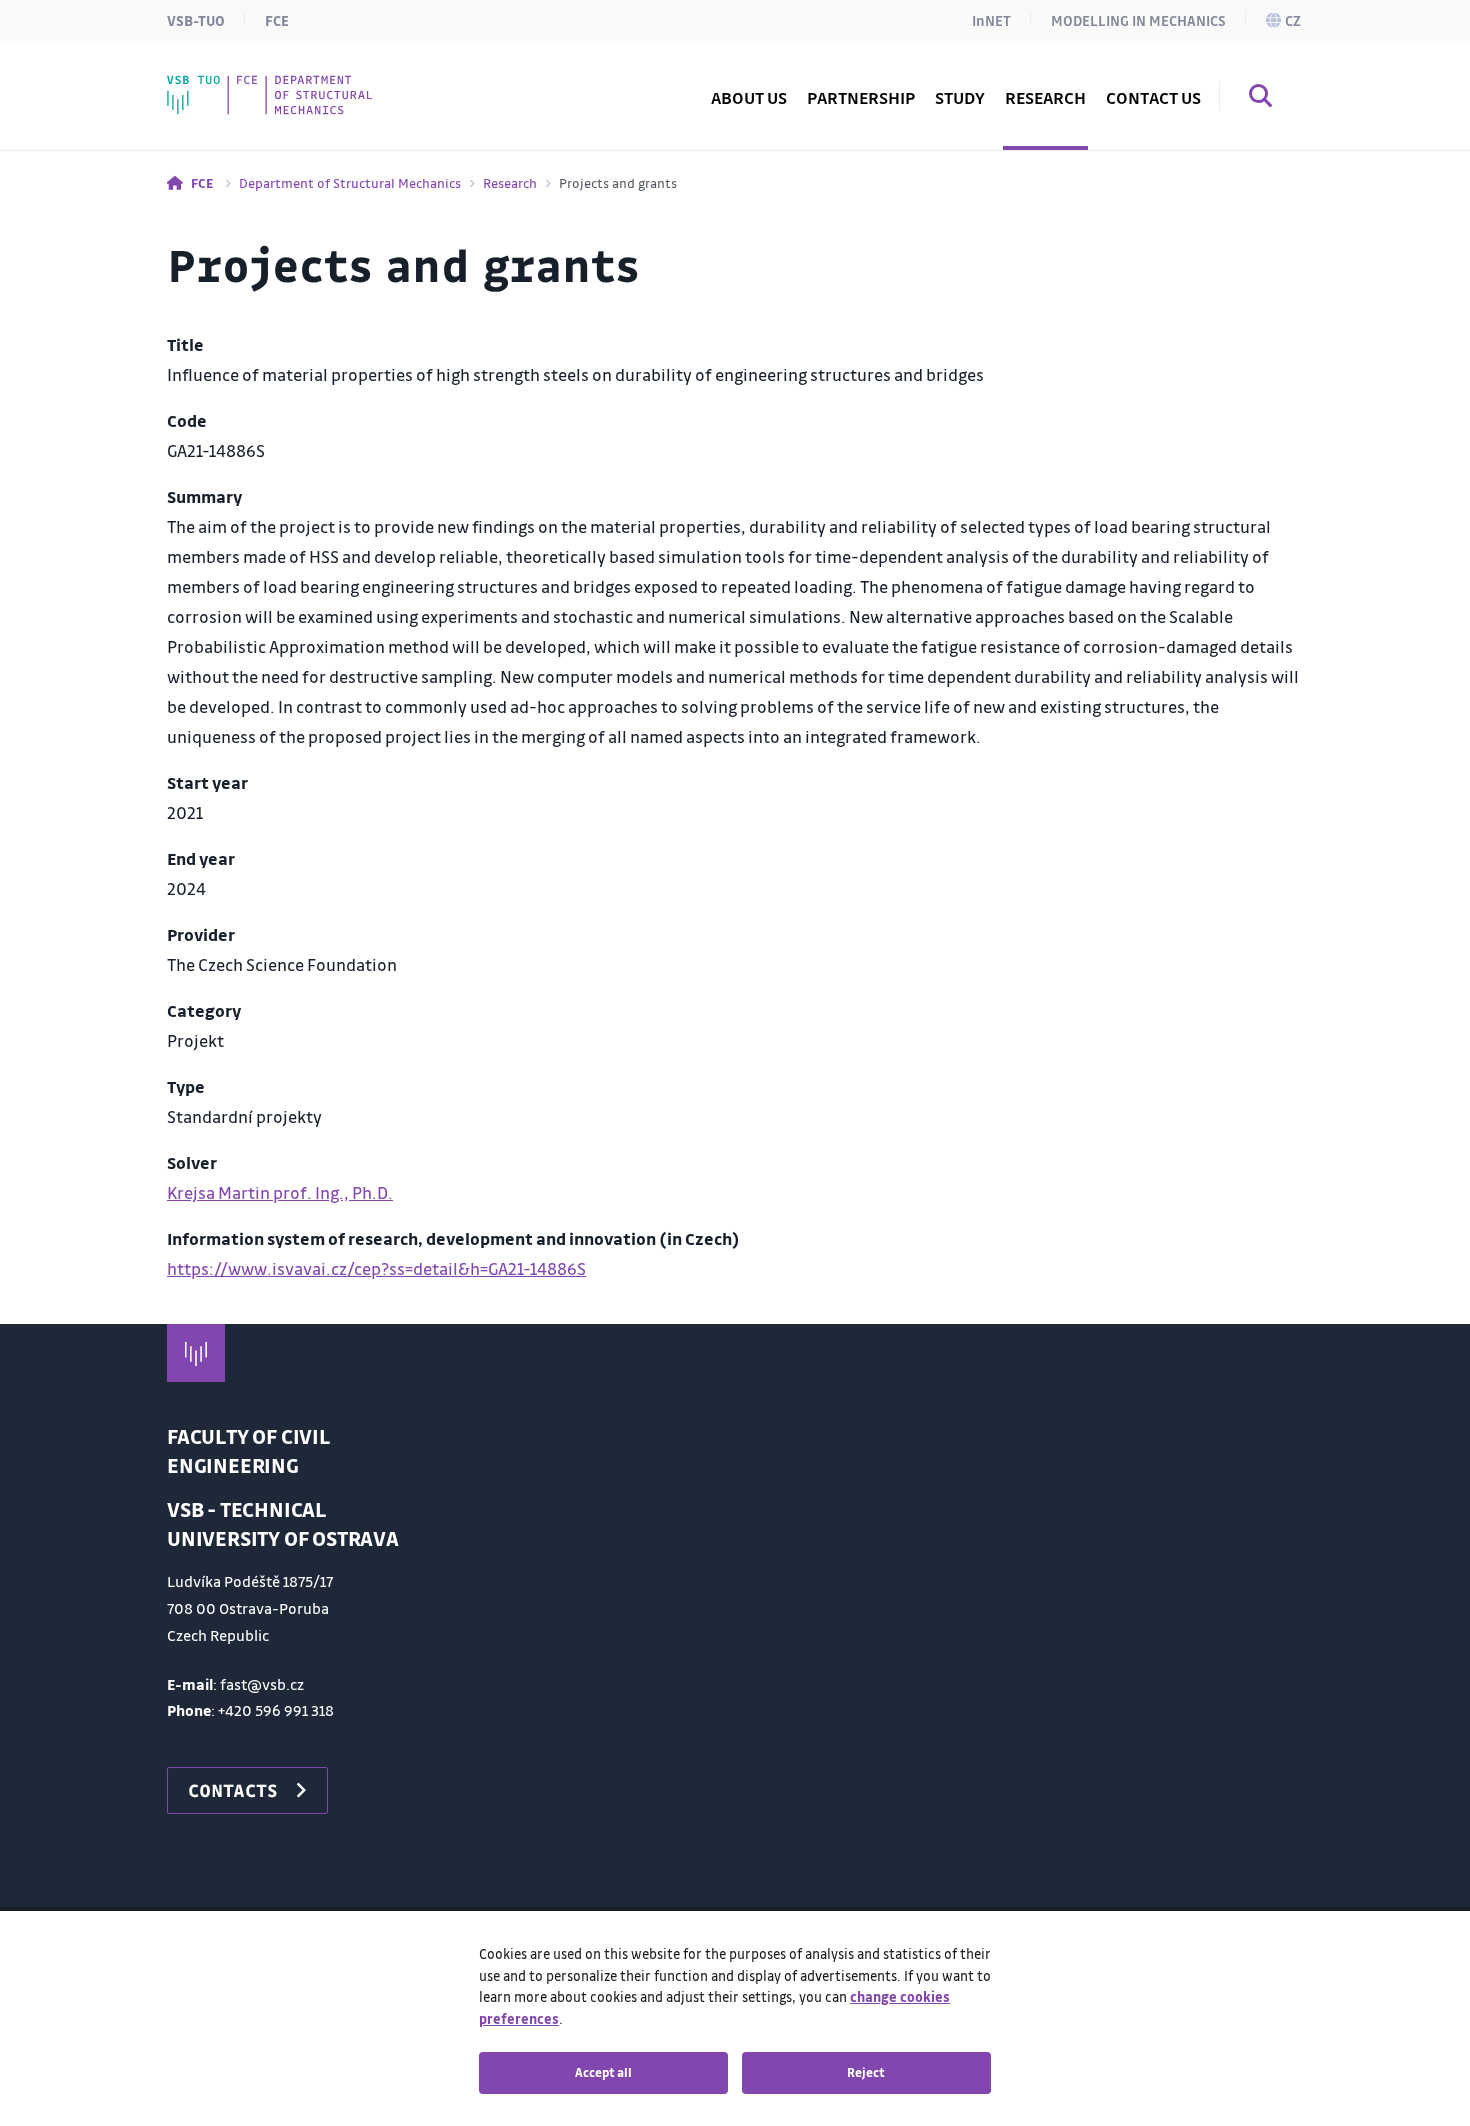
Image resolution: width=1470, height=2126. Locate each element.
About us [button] (749, 97)
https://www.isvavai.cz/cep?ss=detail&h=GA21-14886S (376, 1268)
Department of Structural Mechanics (350, 182)
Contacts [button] (233, 1790)
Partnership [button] (861, 97)
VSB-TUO (196, 20)
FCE (277, 20)
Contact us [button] (1153, 97)
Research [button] (1045, 97)
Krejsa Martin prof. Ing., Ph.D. (280, 1192)
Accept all (603, 2072)
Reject (866, 2072)
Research (510, 182)
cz (1293, 20)
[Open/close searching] (1261, 99)
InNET (991, 20)
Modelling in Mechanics (1138, 20)
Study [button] (960, 97)
